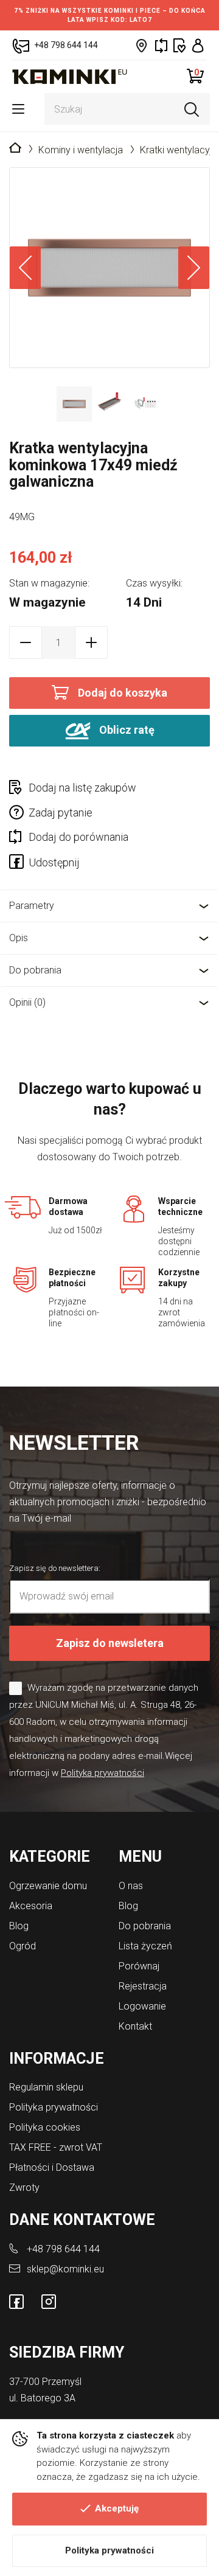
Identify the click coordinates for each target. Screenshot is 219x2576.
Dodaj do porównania (78, 837)
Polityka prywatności (109, 2550)
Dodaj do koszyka (123, 693)
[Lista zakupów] (180, 45)
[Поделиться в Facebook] (19, 864)
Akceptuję (117, 2508)
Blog (19, 1926)
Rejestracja (143, 1986)
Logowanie (142, 2006)
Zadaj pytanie (61, 813)
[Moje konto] (198, 45)
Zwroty (24, 2188)
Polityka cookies (45, 2127)
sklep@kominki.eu (65, 2269)
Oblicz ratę (126, 730)
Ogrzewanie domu (48, 1886)
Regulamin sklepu (46, 2087)
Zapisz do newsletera (110, 1643)
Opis (19, 938)
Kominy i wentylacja (81, 150)
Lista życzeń (145, 1946)
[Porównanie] (161, 45)
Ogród (23, 1946)
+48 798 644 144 (63, 2249)
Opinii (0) (27, 1002)
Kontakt (135, 2026)
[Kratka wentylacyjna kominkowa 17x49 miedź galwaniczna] (109, 268)
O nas (131, 1886)
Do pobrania (35, 970)
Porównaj (139, 1966)
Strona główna (15, 148)
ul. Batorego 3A (42, 2398)
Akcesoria (31, 1906)
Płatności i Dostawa (52, 2167)
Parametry (32, 906)
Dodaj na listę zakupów (82, 788)
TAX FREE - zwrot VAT (56, 2147)
